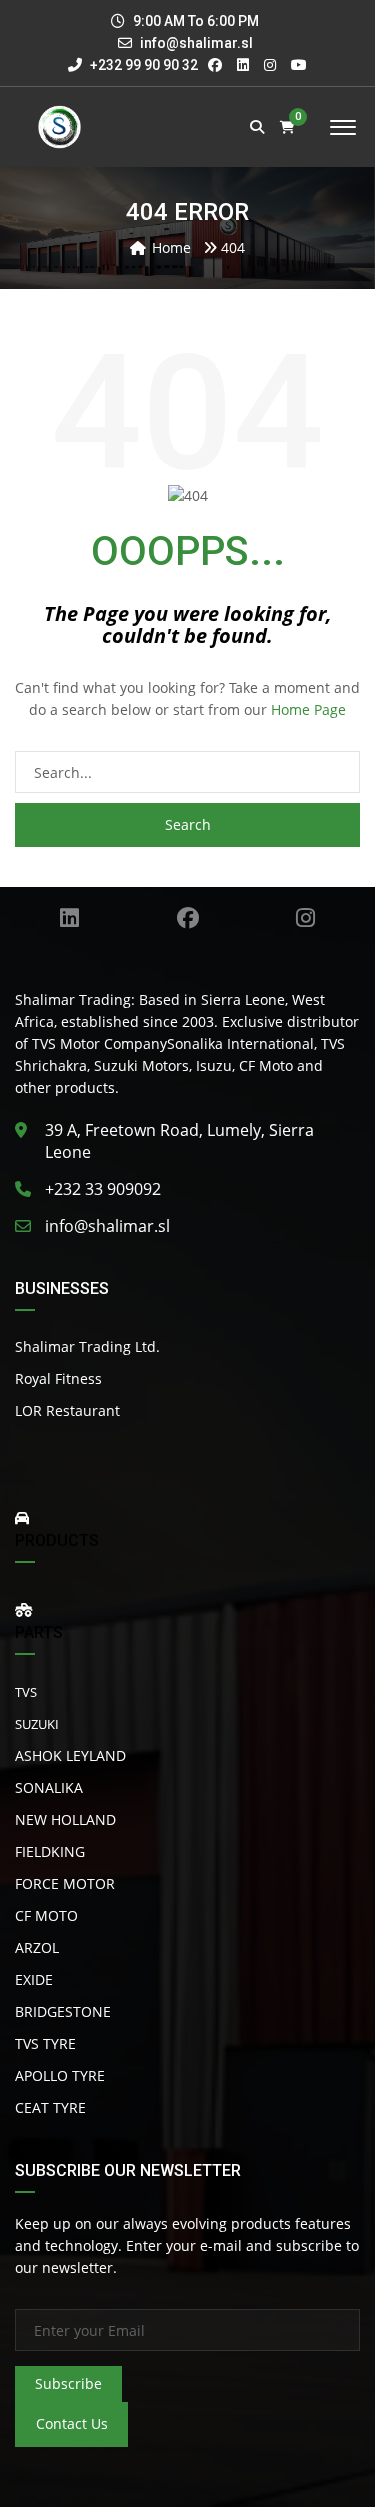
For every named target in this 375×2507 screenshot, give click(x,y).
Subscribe (68, 2383)
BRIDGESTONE (63, 2011)
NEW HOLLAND (65, 1819)
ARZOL (37, 1947)
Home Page (308, 709)
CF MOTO (46, 1915)
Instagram (305, 918)
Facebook (187, 918)
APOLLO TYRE (60, 2075)
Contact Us (72, 2423)
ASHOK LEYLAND (70, 1755)
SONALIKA (49, 1787)
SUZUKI (37, 1724)
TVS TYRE (45, 2043)
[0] (287, 127)
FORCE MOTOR (65, 1883)
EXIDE (34, 1979)
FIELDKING (50, 1851)
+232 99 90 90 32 (142, 65)
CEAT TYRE (50, 2107)
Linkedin (69, 918)
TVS (26, 1692)
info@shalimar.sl (196, 43)
